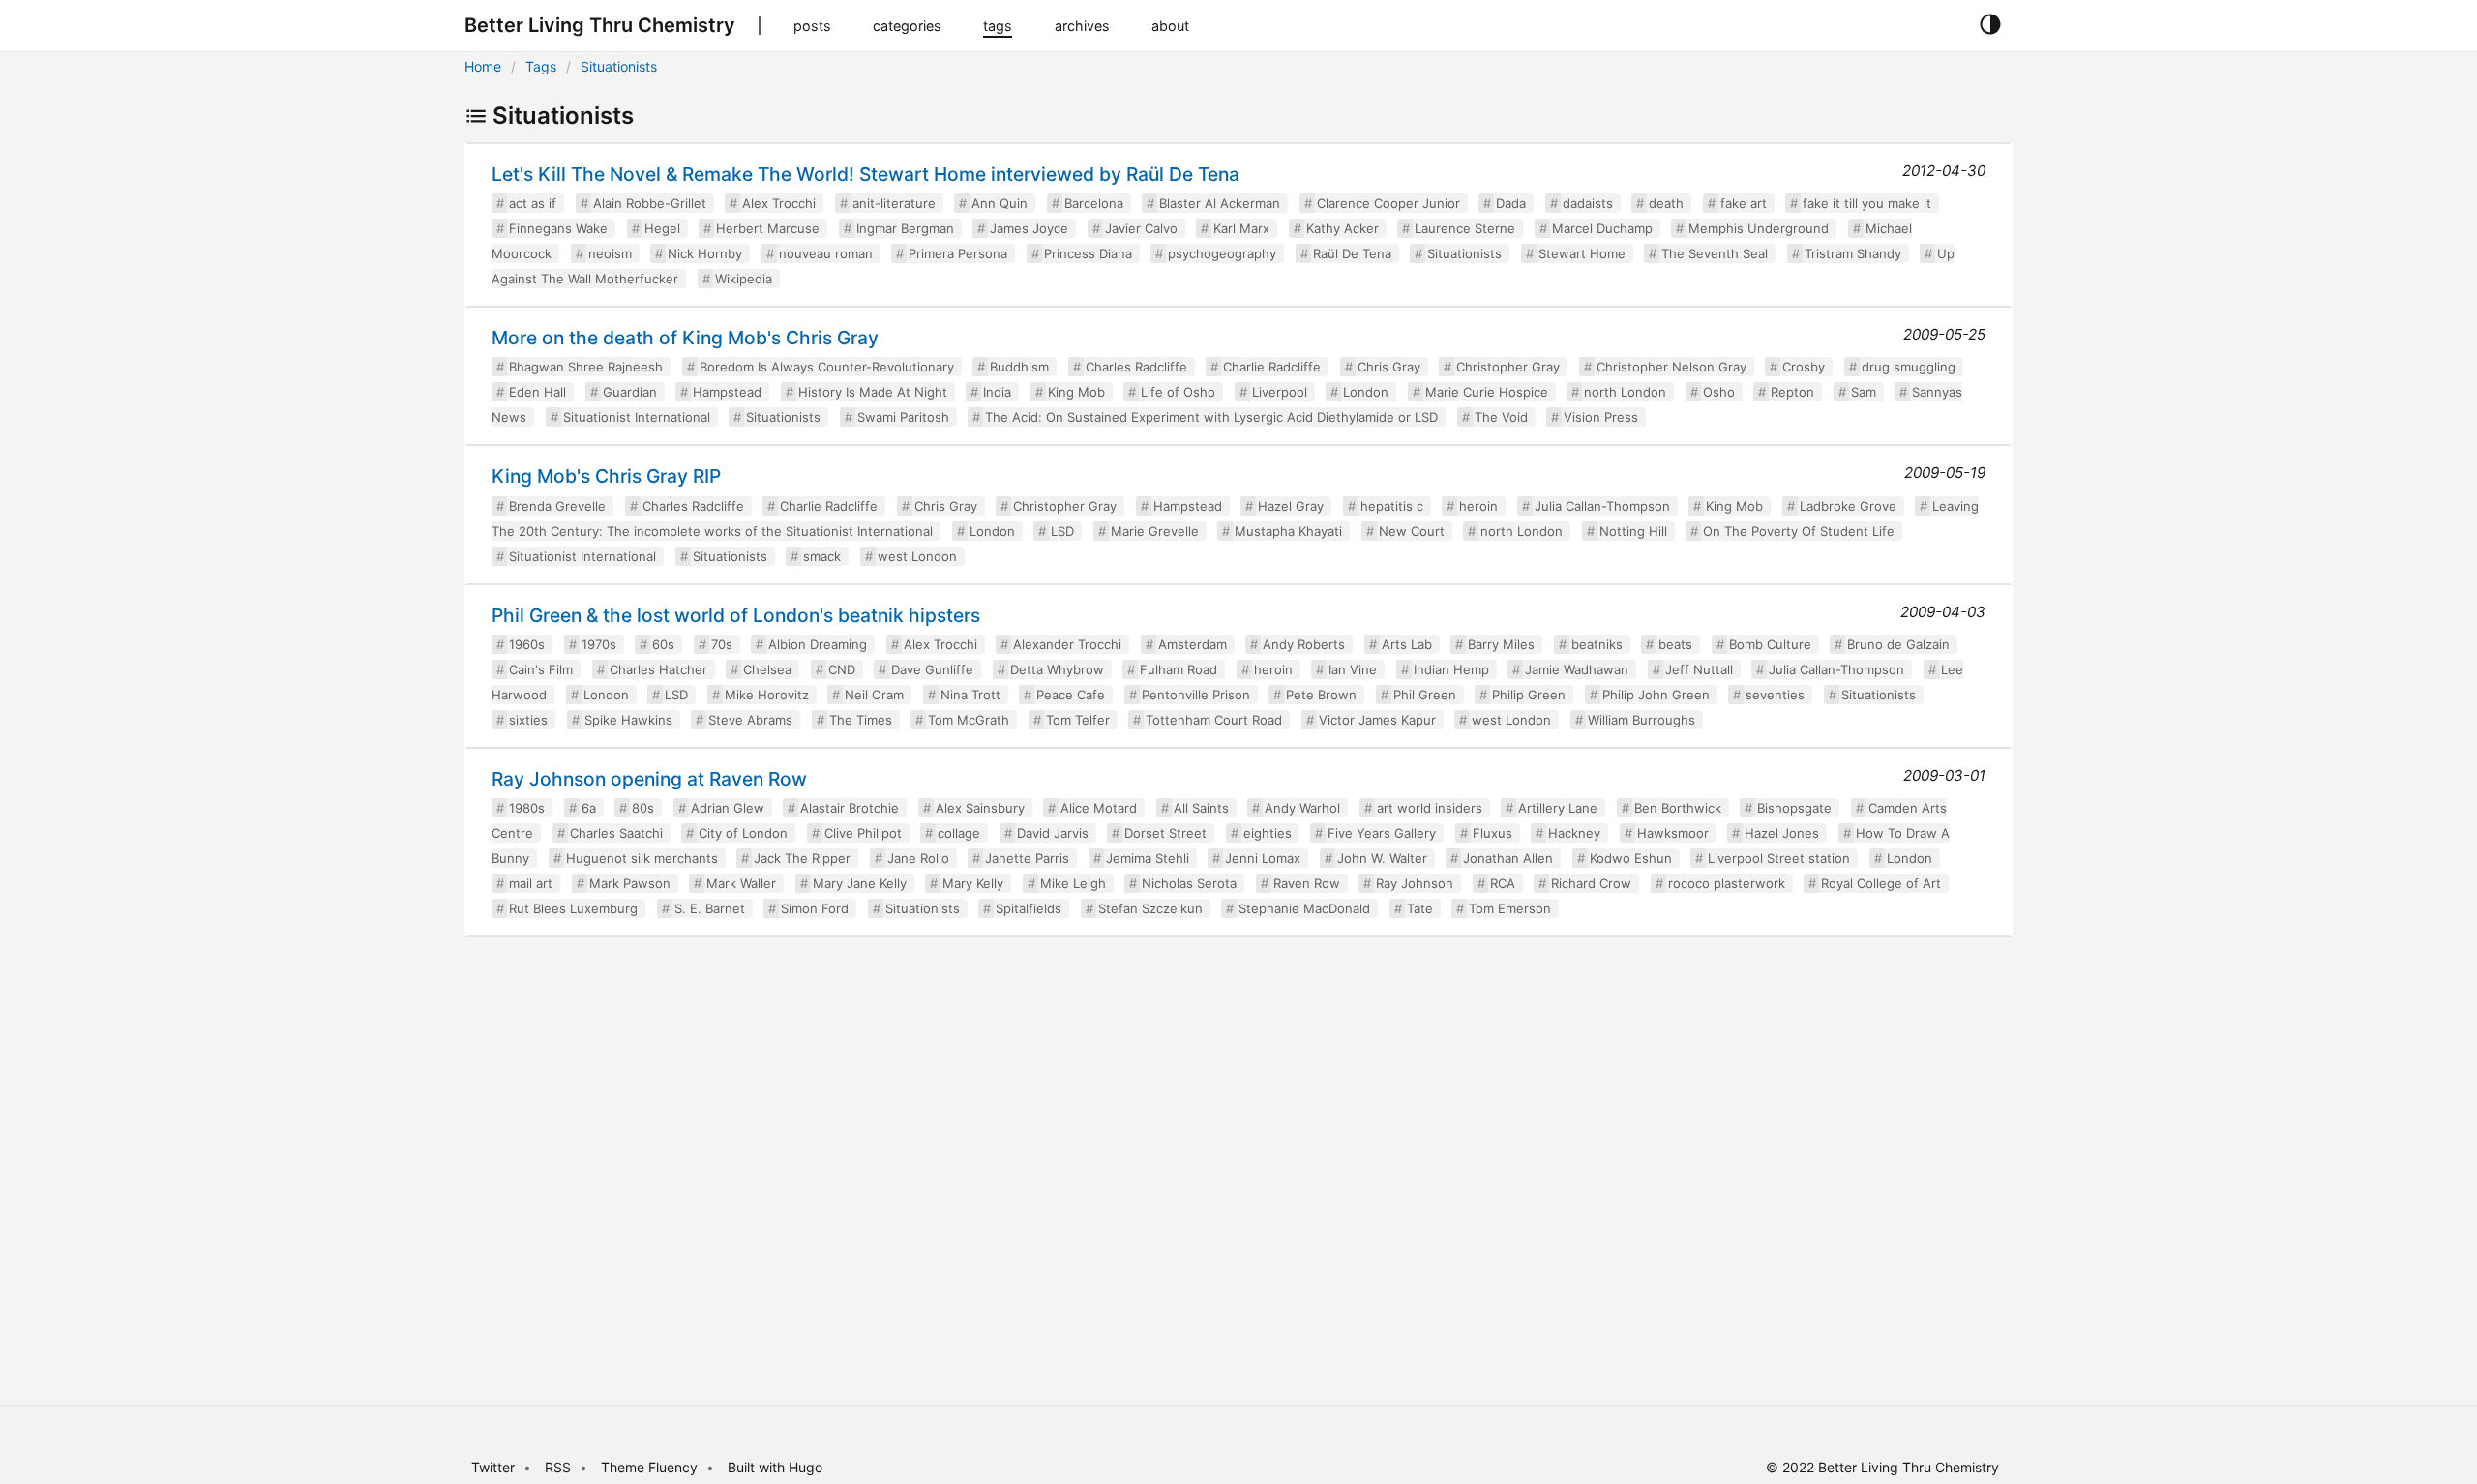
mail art (531, 883)
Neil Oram (874, 695)
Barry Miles (1501, 644)
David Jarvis (1053, 833)
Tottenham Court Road (1214, 720)
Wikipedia (744, 279)
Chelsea (767, 669)
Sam (1864, 392)
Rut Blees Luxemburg (573, 908)
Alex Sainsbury (980, 808)
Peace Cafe (1071, 695)
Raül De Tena (1352, 253)
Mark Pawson (630, 883)
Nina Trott (970, 695)
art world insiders (1430, 808)
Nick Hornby (705, 253)
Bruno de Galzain (1898, 644)
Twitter (493, 1467)
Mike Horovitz (767, 695)
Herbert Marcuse (768, 228)
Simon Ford (815, 908)
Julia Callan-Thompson (1602, 506)
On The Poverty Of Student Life (1799, 531)
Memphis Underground (1759, 228)
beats (1675, 644)
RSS (558, 1467)
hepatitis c (1392, 506)
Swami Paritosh (903, 417)
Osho (1719, 392)
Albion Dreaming (818, 644)
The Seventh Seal (1715, 253)
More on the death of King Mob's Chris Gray (685, 338)
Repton (1792, 392)
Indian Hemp (1451, 669)
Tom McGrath (969, 720)
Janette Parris (1027, 858)
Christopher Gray (1508, 367)
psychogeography (1222, 253)
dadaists (1588, 203)
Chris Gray (1389, 367)
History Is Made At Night (873, 392)
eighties (1268, 833)
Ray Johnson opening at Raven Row (649, 779)
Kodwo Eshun (1631, 858)
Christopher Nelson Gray (1671, 367)
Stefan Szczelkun (1150, 908)
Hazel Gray (1291, 506)
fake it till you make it (1867, 203)
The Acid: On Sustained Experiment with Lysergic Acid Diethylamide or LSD (1211, 417)
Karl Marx (1241, 228)
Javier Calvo (1141, 228)
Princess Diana (1088, 253)
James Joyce (1029, 228)
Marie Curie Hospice (1487, 392)
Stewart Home (1582, 253)
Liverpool (1280, 392)
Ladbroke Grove (1848, 506)
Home (483, 66)
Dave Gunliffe (932, 669)
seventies (1775, 695)
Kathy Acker (1343, 228)
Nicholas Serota (1189, 883)
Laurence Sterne (1465, 228)
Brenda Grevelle (557, 506)
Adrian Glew (728, 808)
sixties (528, 720)
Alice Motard (1099, 808)
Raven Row (1307, 883)
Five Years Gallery (1382, 833)
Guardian (630, 392)
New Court (1412, 531)
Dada (1511, 203)
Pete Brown (1321, 695)
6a (589, 808)
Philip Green (1529, 695)
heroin (1478, 506)
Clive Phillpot (863, 833)
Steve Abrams (750, 720)
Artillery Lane (1558, 808)
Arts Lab (1407, 644)
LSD (1062, 531)
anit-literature (894, 203)
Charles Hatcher (658, 669)
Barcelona (1094, 203)
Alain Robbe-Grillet (650, 203)
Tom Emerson (1510, 908)
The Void (1501, 417)
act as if (533, 203)
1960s (527, 644)
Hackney (1574, 833)
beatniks (1597, 644)
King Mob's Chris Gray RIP (606, 476)
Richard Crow (1591, 883)
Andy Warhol (1302, 808)
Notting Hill (1633, 531)
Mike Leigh (1073, 883)
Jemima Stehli (1148, 858)
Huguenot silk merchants (642, 858)
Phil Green (1425, 695)
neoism (610, 253)
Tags (541, 66)
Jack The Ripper (802, 858)
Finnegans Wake (558, 228)
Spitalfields (1029, 908)
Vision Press (1601, 417)
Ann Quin (1000, 203)
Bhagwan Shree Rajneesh (586, 367)
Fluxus (1492, 833)
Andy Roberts (1304, 644)
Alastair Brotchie (850, 808)
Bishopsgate (1794, 808)
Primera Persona (958, 253)
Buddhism (1019, 367)
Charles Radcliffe (1136, 367)
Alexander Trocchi (1067, 644)
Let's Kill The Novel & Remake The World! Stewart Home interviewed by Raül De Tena (865, 174)
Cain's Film (541, 669)
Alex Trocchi (779, 203)
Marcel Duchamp (1602, 228)
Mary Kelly (973, 883)
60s (663, 644)
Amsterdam (1193, 644)
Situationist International (637, 417)
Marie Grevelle (1155, 531)
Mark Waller (741, 883)
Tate (1420, 908)
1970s (599, 644)
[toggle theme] (1990, 25)
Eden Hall (537, 392)
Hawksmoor (1673, 833)
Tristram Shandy (1853, 253)
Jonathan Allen (1508, 858)
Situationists (619, 66)
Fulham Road (1179, 669)
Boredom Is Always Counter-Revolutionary (827, 367)
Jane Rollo (918, 858)
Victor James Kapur (1377, 720)
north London (1625, 392)
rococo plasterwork (1727, 883)
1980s (527, 808)
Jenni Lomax (1263, 858)
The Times (861, 720)
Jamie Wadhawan (1577, 669)
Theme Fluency (651, 1467)
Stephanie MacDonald (1304, 908)
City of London (743, 833)
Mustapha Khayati (1288, 531)
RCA (1503, 883)
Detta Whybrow (1057, 669)
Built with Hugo (775, 1467)
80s (643, 808)
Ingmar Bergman (905, 228)
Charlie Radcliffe (1272, 367)
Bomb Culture (1770, 644)
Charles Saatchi (616, 833)
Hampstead (727, 392)
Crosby (1804, 367)
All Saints (1201, 808)
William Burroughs (1641, 720)
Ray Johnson (1415, 883)
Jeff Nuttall (1699, 669)
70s (722, 644)
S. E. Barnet (710, 908)
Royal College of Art (1881, 883)
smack (822, 556)
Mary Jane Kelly (860, 883)
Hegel (662, 228)
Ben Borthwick (1678, 808)
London (1366, 392)
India (997, 392)
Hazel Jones (1782, 833)
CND (842, 669)
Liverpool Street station (1779, 858)
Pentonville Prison (1196, 695)
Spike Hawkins (628, 720)
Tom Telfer (1078, 720)
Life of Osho (1178, 392)
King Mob (1076, 392)
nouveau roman (826, 253)
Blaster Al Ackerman (1220, 203)
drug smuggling (1909, 367)
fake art (1744, 203)
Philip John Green (1656, 695)
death (1666, 203)
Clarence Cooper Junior (1388, 203)
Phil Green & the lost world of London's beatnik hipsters (736, 615)
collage (959, 833)
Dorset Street (1165, 833)
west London (917, 556)
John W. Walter (1382, 858)
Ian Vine (1353, 669)
